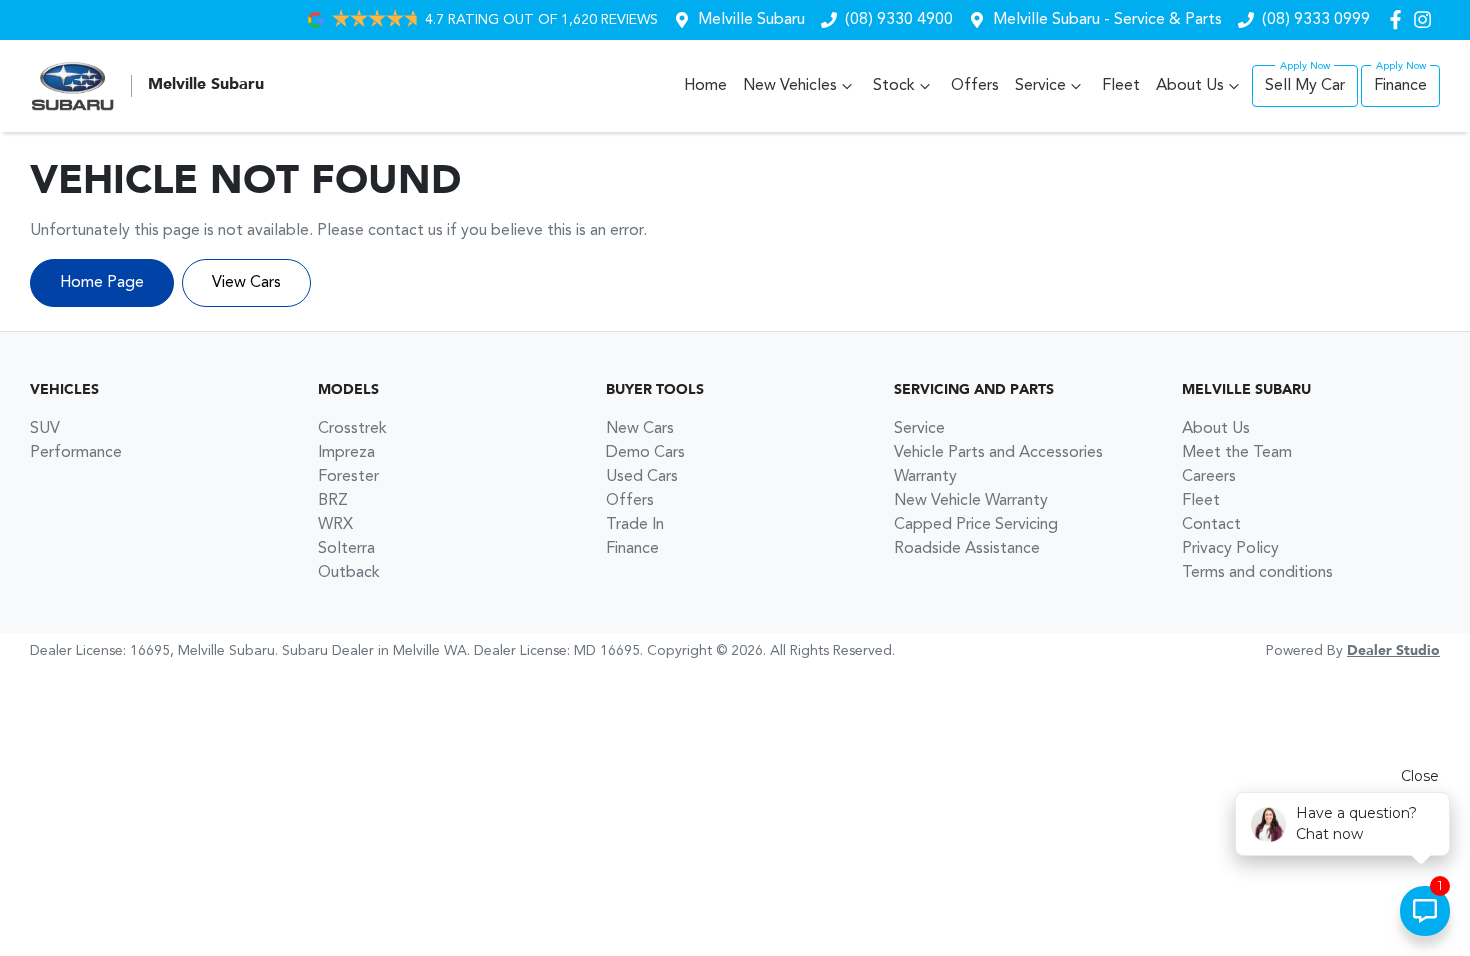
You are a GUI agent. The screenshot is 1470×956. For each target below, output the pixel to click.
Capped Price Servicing (976, 525)
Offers (975, 86)
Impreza (346, 453)
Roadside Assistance (967, 549)
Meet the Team (1237, 453)
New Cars (640, 429)
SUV (45, 429)
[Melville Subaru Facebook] (1399, 19)
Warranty (925, 477)
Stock (894, 86)
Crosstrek (352, 429)
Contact (1211, 525)
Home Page (102, 283)
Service (1040, 86)
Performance (76, 453)
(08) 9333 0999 (1316, 20)
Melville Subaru (751, 20)
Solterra (346, 549)
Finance (1400, 86)
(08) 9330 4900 (899, 20)
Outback (349, 573)
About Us (1190, 86)
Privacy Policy (1230, 549)
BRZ (333, 501)
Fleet (1121, 86)
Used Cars (642, 477)
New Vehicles (790, 86)
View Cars (246, 283)
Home (705, 86)
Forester (348, 477)
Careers (1209, 477)
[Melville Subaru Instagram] (1426, 19)
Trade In (635, 525)
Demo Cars (645, 453)
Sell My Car (1305, 86)
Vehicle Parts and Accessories (998, 453)
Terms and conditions (1257, 573)
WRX (335, 525)
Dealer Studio (1393, 651)
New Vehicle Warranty (971, 501)
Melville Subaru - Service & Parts (1107, 20)
